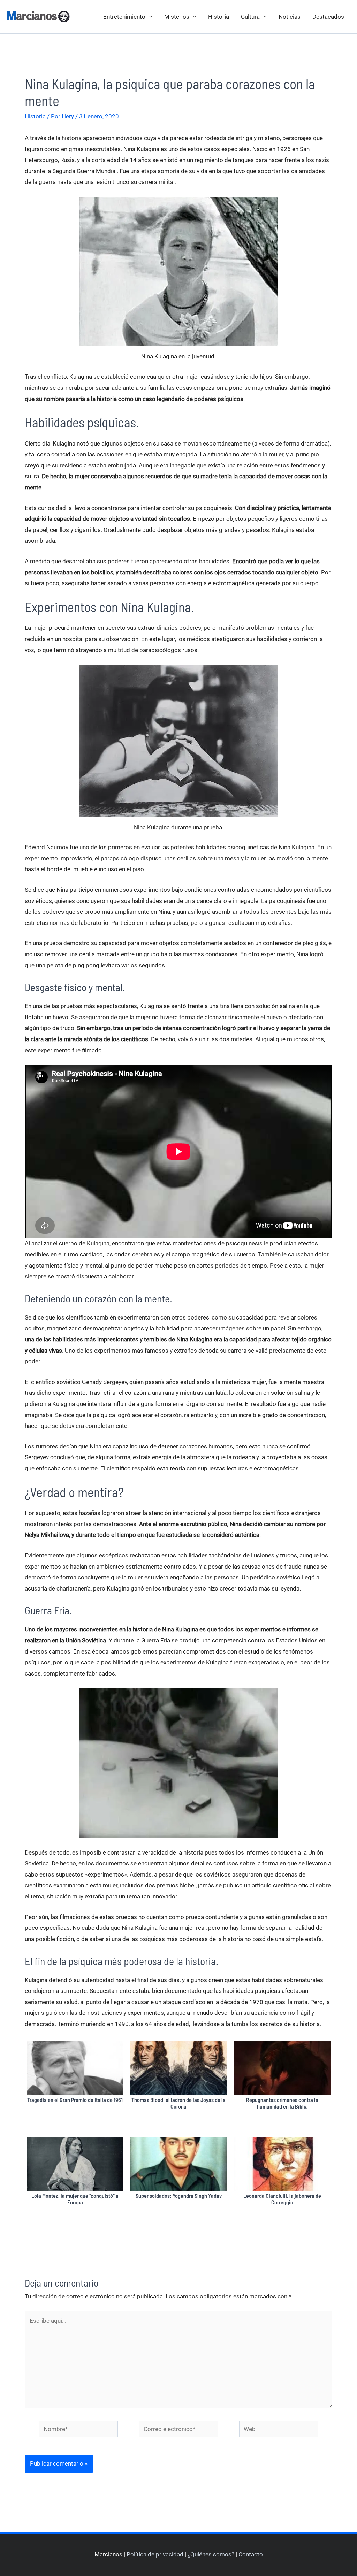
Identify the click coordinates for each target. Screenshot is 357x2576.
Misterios (177, 17)
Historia (219, 17)
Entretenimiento (124, 17)
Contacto (251, 2554)
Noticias (290, 17)
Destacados (328, 17)
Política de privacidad (155, 2554)
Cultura (250, 17)
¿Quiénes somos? (211, 2554)
